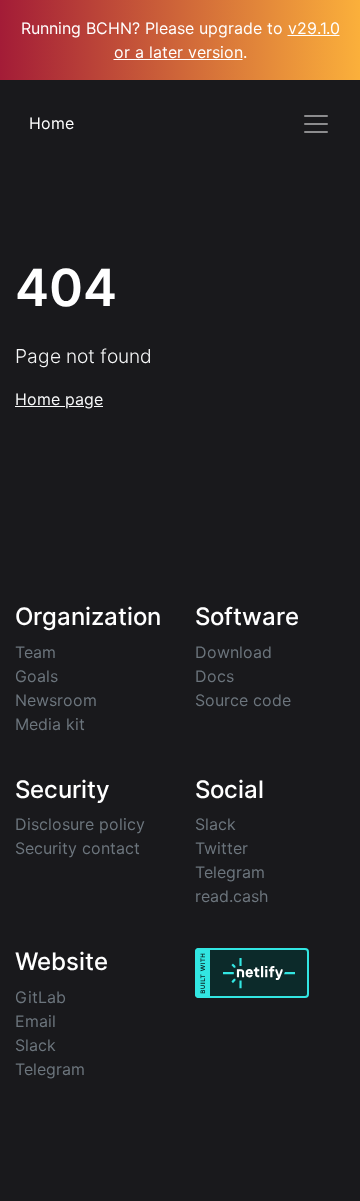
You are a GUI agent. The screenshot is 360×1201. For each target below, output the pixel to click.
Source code (243, 700)
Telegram (230, 872)
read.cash (231, 896)
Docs (214, 676)
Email (35, 1021)
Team (35, 652)
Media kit (50, 724)
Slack (215, 824)
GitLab (40, 997)
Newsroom (56, 700)
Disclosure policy (80, 824)
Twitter (221, 848)
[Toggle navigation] (316, 124)
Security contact (77, 848)
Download (233, 652)
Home (51, 123)
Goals (36, 676)
